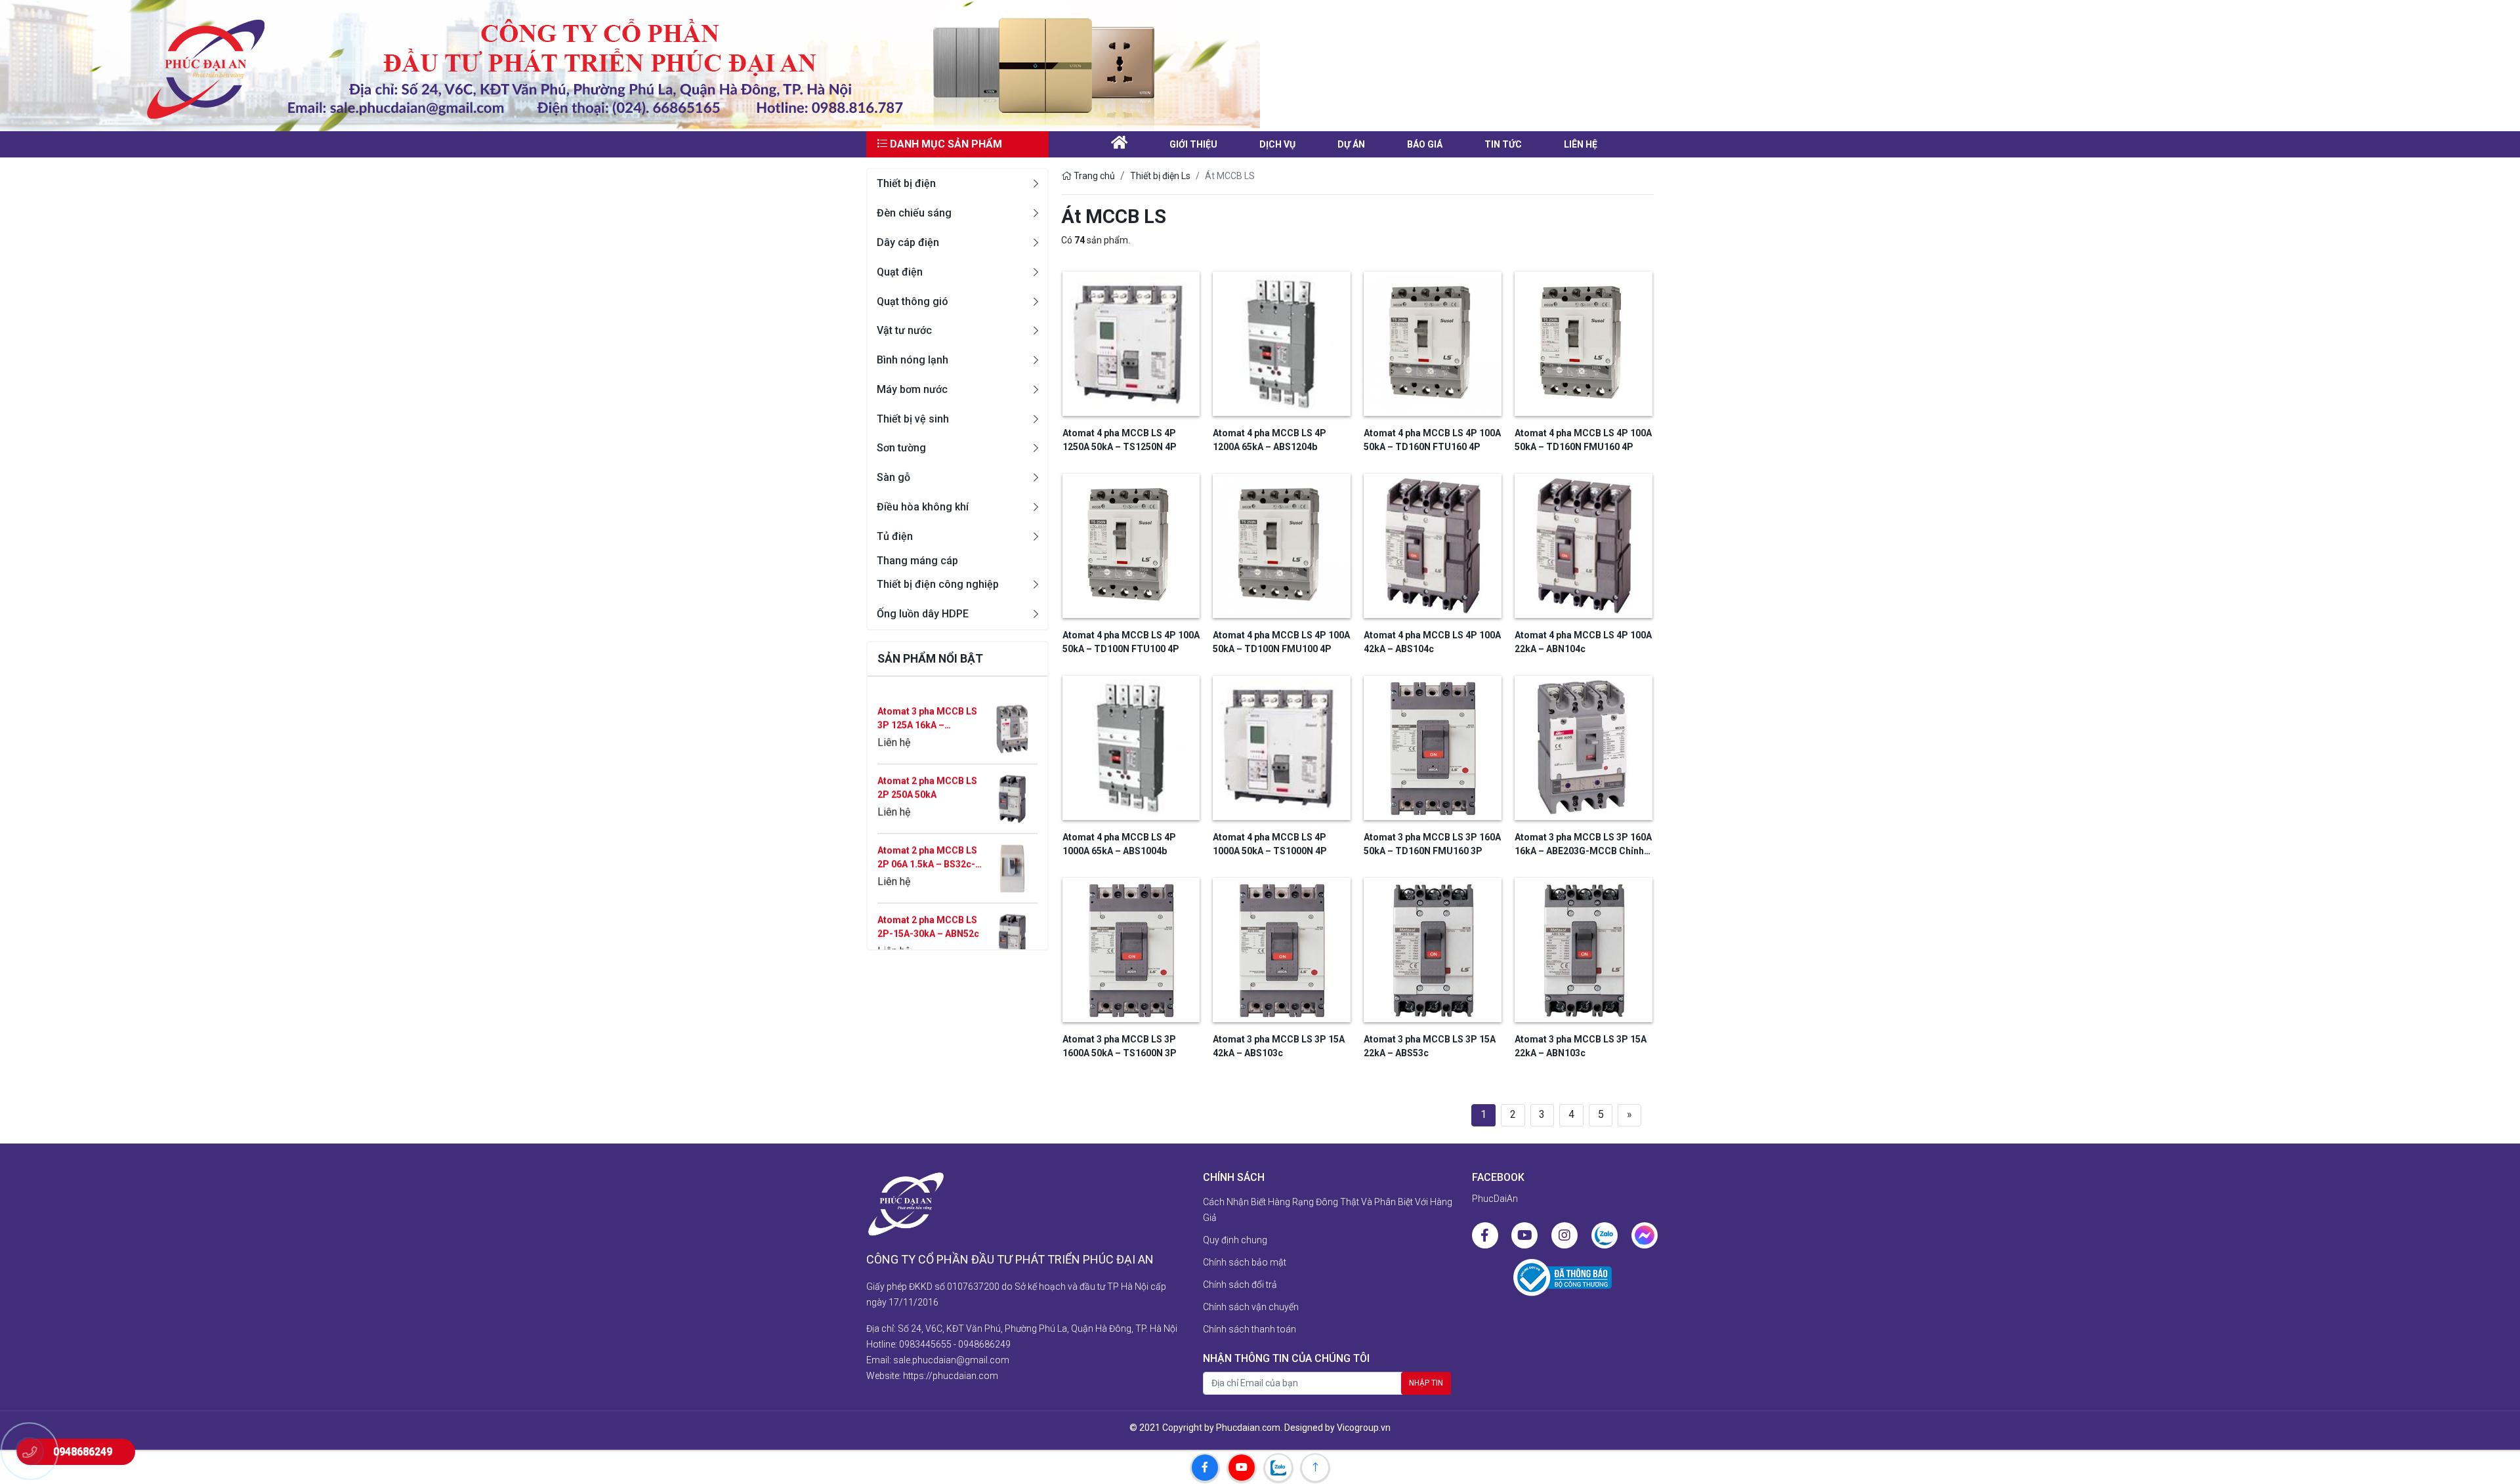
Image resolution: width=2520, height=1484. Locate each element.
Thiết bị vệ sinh (913, 419)
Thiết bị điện (906, 183)
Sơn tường (901, 448)
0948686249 (984, 1344)
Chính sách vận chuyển (1251, 1307)
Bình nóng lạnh (913, 360)
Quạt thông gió (913, 301)
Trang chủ (1093, 176)
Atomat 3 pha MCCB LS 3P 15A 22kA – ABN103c (1581, 1046)
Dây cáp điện (908, 242)
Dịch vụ (1277, 144)
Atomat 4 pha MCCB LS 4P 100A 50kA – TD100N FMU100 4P (1281, 642)
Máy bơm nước (912, 389)
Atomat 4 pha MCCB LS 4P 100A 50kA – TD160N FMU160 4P (1583, 440)
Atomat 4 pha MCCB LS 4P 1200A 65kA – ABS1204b (1270, 440)
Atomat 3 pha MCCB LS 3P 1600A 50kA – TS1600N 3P (1120, 1046)
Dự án (1351, 144)
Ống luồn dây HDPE (923, 614)
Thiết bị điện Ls (1160, 176)
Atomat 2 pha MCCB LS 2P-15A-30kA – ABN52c (928, 851)
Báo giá (1425, 144)
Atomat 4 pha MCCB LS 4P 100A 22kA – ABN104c (1583, 642)
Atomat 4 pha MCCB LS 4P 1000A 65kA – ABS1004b (1119, 844)
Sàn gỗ (893, 477)
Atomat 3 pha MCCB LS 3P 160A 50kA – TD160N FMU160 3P (1432, 844)
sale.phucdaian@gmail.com (951, 1360)
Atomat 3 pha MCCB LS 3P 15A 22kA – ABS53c (1430, 1046)
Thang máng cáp (917, 561)
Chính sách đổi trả (1240, 1285)
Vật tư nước (904, 330)
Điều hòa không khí (923, 507)
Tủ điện (895, 536)
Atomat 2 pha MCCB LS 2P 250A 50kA (927, 711)
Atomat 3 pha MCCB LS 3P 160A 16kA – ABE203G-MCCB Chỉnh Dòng (927, 921)
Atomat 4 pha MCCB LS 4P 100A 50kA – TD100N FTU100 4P (1131, 642)
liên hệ (1581, 144)
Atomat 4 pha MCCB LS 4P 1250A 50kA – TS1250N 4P (1120, 440)
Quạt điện (900, 272)
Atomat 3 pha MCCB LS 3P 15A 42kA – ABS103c (1279, 1046)
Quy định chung (1235, 1240)
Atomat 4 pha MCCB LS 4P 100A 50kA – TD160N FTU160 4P (1432, 440)
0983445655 (925, 1344)
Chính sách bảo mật (1245, 1262)
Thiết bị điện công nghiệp (938, 584)
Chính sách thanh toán (1249, 1329)
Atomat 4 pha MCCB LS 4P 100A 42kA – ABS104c (1432, 642)
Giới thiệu (1193, 144)
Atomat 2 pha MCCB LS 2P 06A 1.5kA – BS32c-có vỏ (927, 782)
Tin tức (1503, 144)
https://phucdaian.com (951, 1376)
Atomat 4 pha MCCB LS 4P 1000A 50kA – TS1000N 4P (1270, 844)
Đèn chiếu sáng (914, 213)
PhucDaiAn (1495, 1199)
